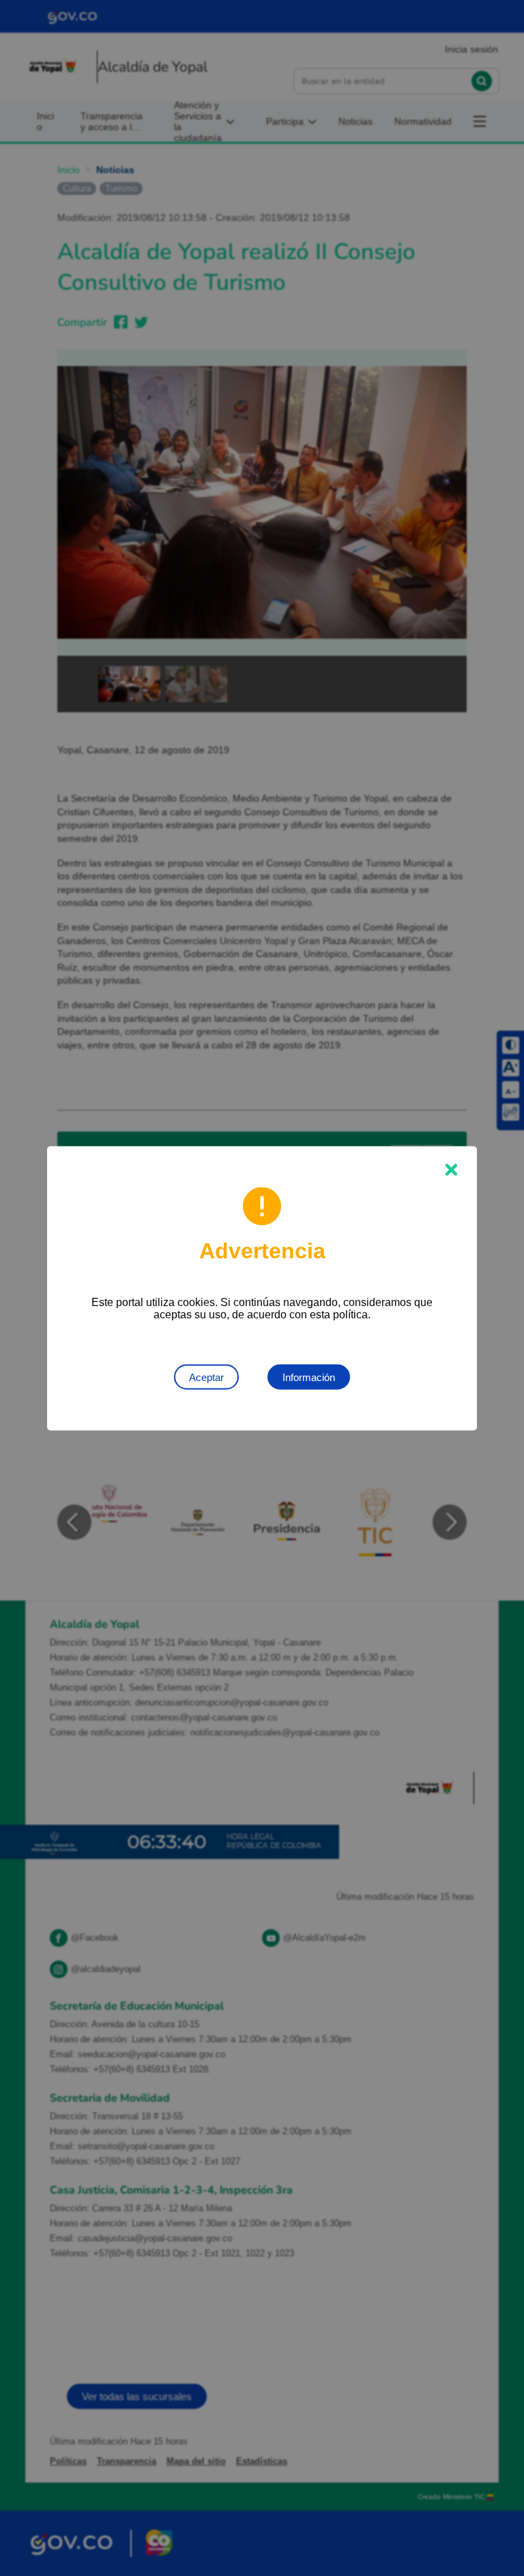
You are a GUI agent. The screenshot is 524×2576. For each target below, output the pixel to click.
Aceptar (206, 1377)
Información (309, 1377)
